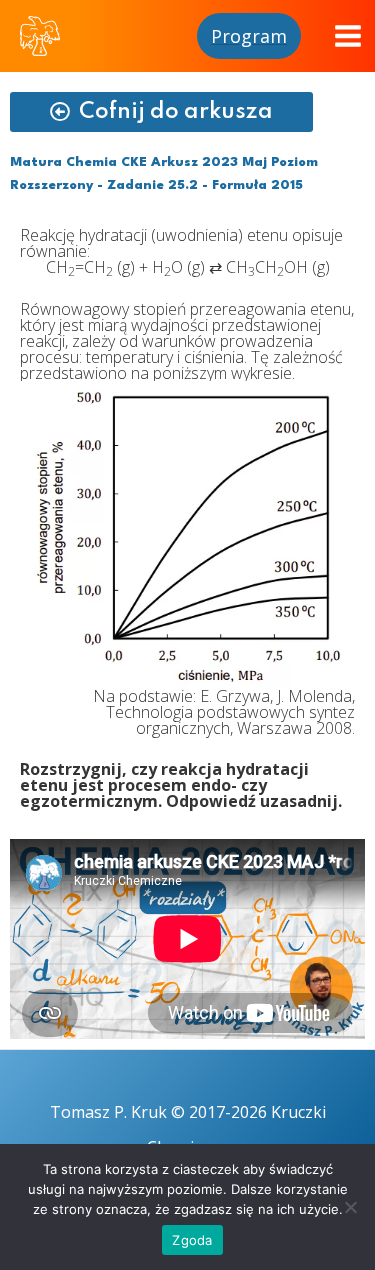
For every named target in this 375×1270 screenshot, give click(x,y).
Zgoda (192, 1240)
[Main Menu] (348, 36)
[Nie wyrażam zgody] (350, 1207)
